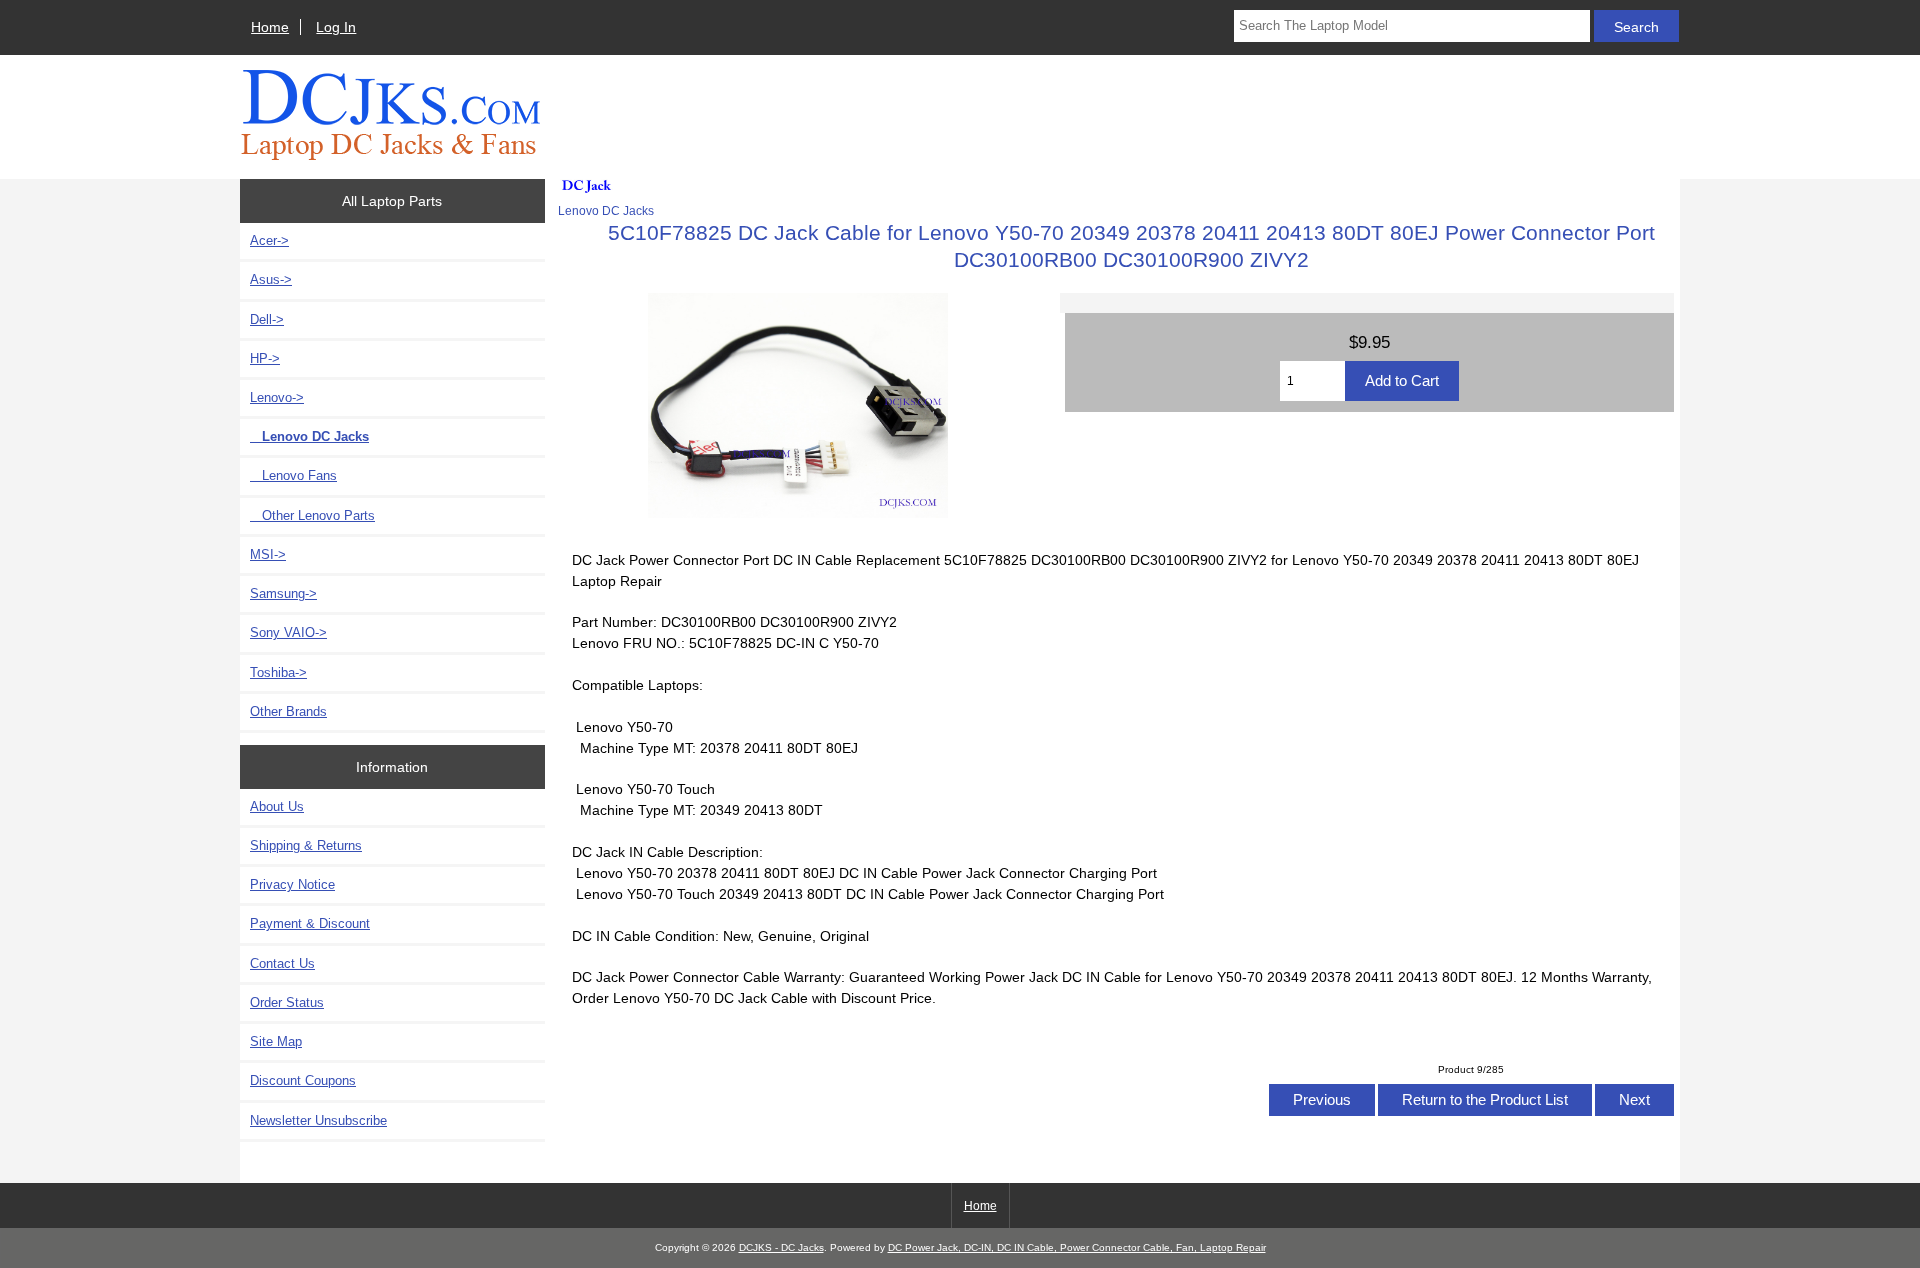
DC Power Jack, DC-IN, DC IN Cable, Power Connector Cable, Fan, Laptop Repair (1077, 1247)
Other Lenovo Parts (312, 515)
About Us (277, 806)
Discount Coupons (303, 1080)
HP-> (265, 358)
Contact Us (282, 963)
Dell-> (267, 319)
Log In (336, 27)
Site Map (276, 1041)
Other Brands (288, 711)
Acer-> (269, 240)
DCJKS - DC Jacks (781, 1247)
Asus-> (271, 279)
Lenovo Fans (293, 475)
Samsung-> (283, 593)
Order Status (287, 1002)
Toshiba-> (278, 672)
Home (270, 27)
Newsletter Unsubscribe (318, 1120)
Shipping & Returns (306, 845)
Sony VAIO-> (288, 632)
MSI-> (268, 554)
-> (277, 397)
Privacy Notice (292, 884)
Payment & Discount (310, 923)
